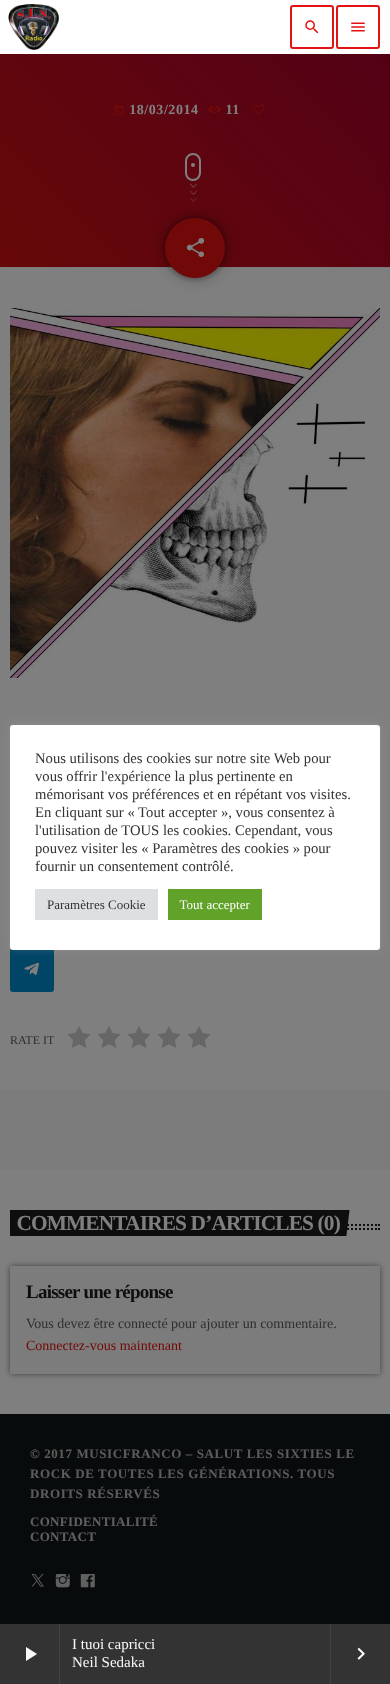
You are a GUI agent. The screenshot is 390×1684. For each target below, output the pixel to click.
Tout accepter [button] (215, 904)
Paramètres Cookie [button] (96, 904)
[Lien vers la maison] (33, 27)
